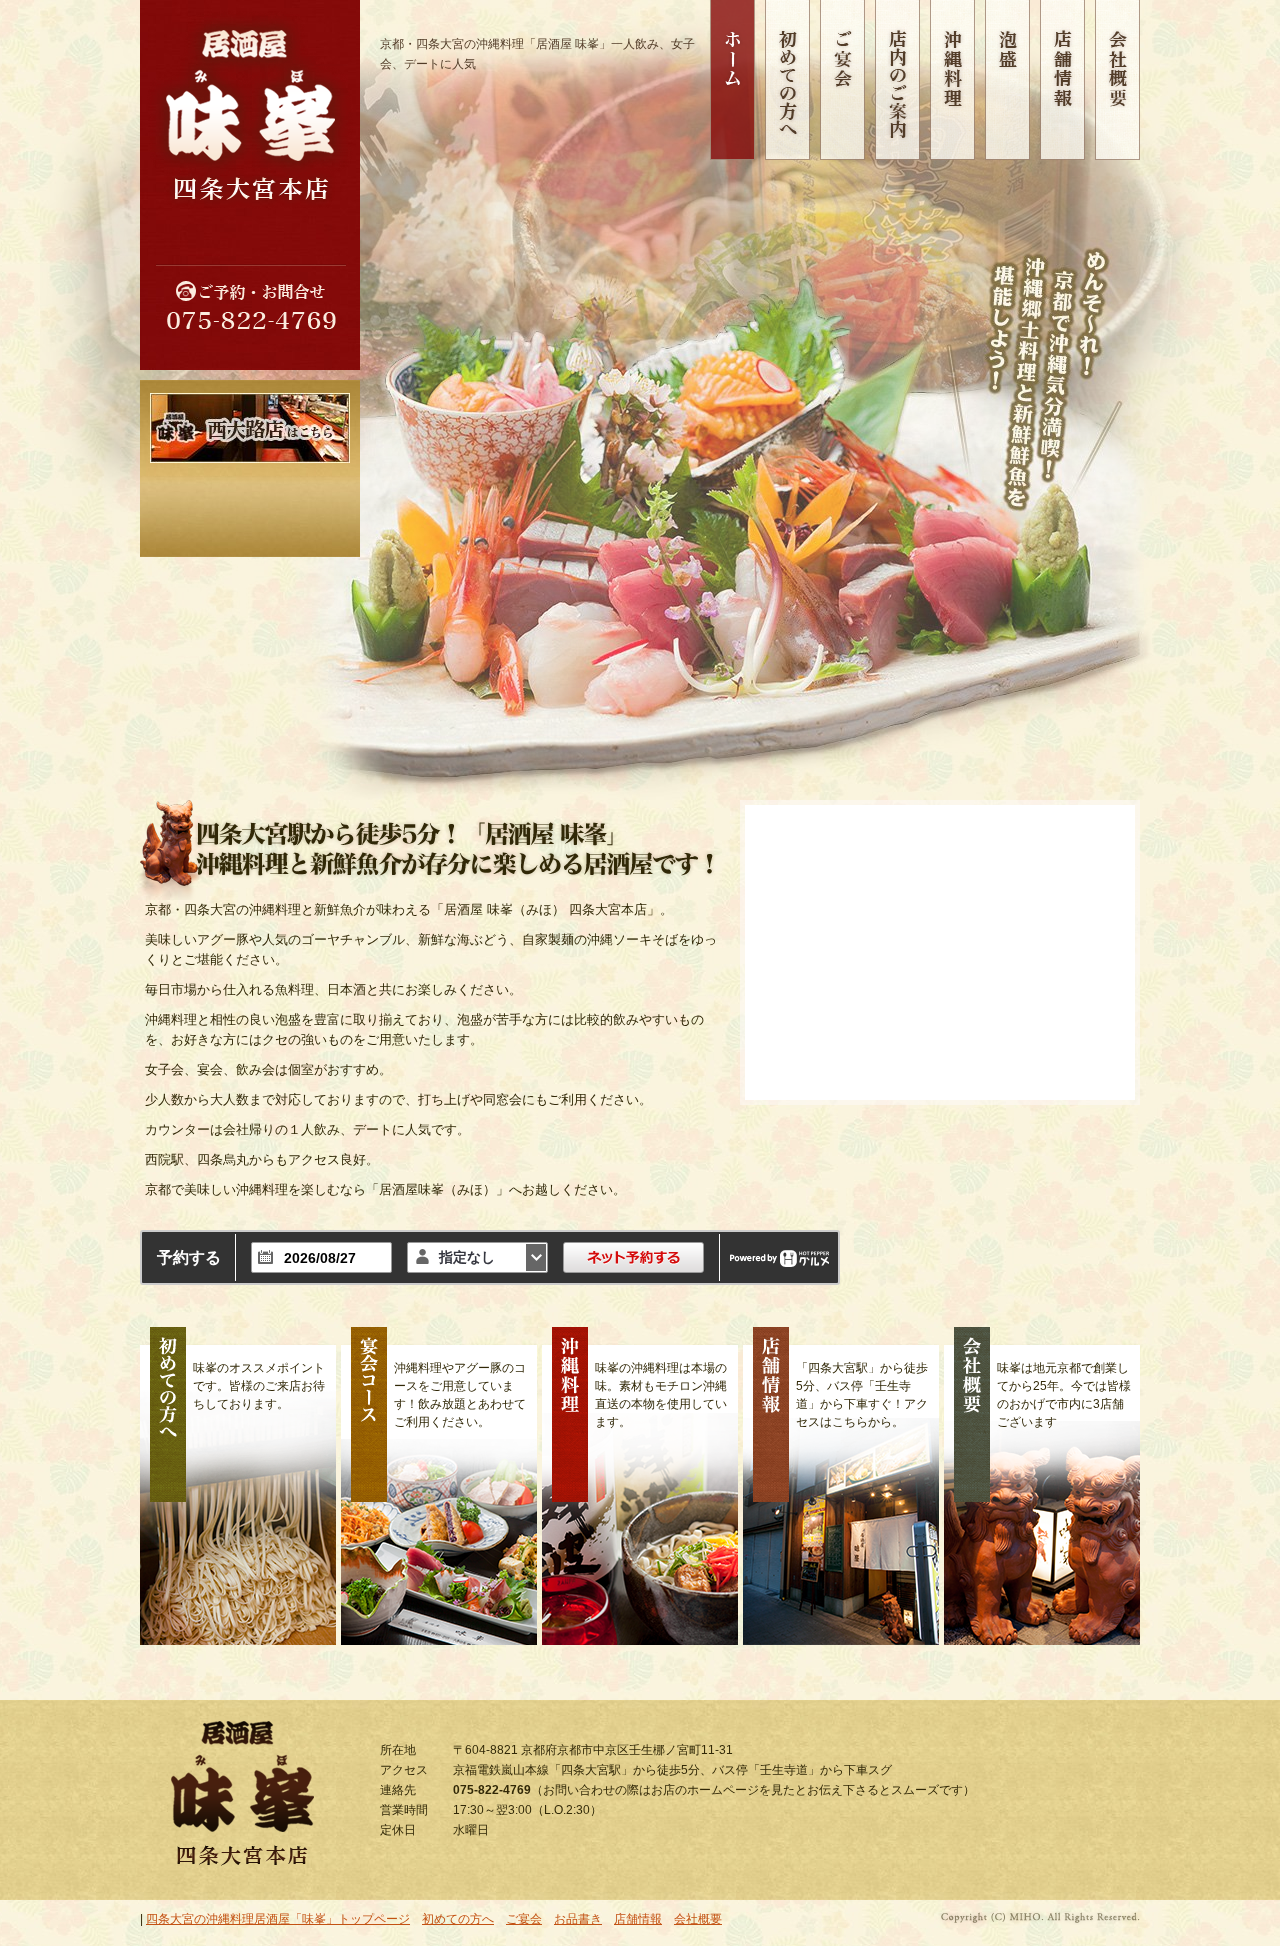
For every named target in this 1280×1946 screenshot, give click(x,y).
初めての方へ (458, 1919)
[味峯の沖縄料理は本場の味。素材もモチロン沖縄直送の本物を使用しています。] (640, 1485)
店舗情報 (638, 1919)
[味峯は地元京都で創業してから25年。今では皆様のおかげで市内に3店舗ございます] (1042, 1485)
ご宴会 (524, 1919)
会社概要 (698, 1919)
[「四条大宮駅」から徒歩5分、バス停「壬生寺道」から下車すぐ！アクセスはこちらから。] (841, 1485)
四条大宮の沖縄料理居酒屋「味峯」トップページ (278, 1919)
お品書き (578, 1919)
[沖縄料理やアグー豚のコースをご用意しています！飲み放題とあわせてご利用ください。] (439, 1485)
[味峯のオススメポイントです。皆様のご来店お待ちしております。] (238, 1485)
